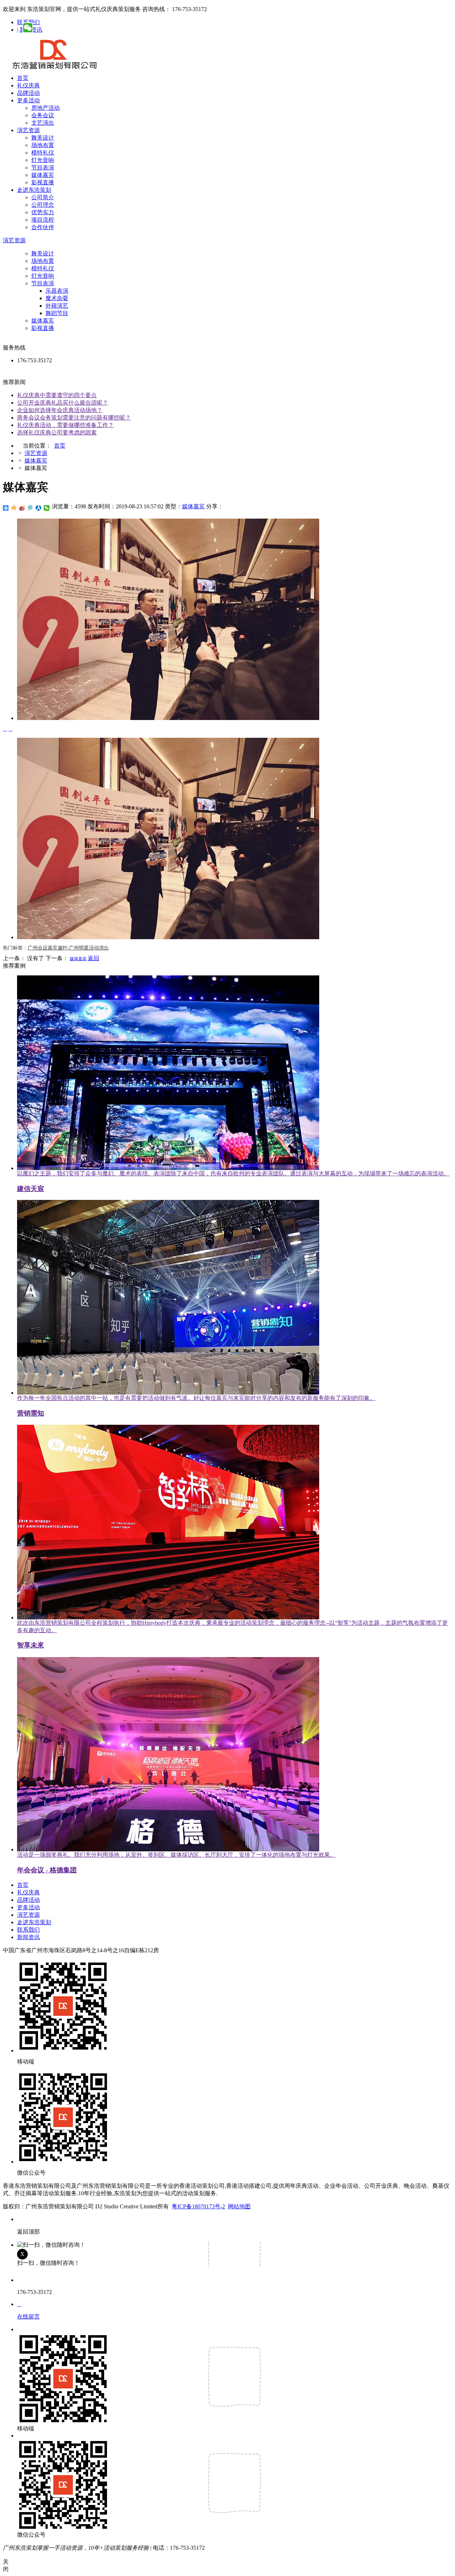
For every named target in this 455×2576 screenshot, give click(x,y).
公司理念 (43, 205)
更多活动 (28, 100)
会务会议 (43, 115)
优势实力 (43, 212)
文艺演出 (43, 123)
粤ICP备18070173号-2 (198, 2206)
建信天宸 (31, 1189)
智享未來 (31, 1645)
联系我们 (28, 1930)
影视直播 (43, 182)
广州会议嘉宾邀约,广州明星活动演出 (68, 948)
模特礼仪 (43, 153)
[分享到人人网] (39, 508)
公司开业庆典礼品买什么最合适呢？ (63, 403)
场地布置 (43, 145)
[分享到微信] (47, 508)
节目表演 (43, 167)
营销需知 (31, 1413)
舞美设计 (43, 138)
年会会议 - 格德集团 (47, 1870)
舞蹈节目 (57, 313)
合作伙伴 (43, 227)
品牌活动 (28, 93)
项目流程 (43, 220)
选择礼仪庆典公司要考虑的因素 (57, 432)
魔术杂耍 (57, 298)
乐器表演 (57, 291)
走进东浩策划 (34, 190)
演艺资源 (28, 130)
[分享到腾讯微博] (30, 508)
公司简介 (43, 197)
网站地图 (239, 2206)
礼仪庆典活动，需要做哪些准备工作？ (65, 425)
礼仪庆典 (28, 85)
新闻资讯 (28, 1937)
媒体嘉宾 (43, 175)
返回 (93, 958)
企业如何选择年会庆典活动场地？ (60, 410)
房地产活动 (45, 108)
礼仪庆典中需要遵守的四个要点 (57, 395)
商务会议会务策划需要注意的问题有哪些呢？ (74, 418)
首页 (23, 78)
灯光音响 (43, 160)
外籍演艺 (57, 306)
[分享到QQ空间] (14, 508)
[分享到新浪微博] (22, 508)
